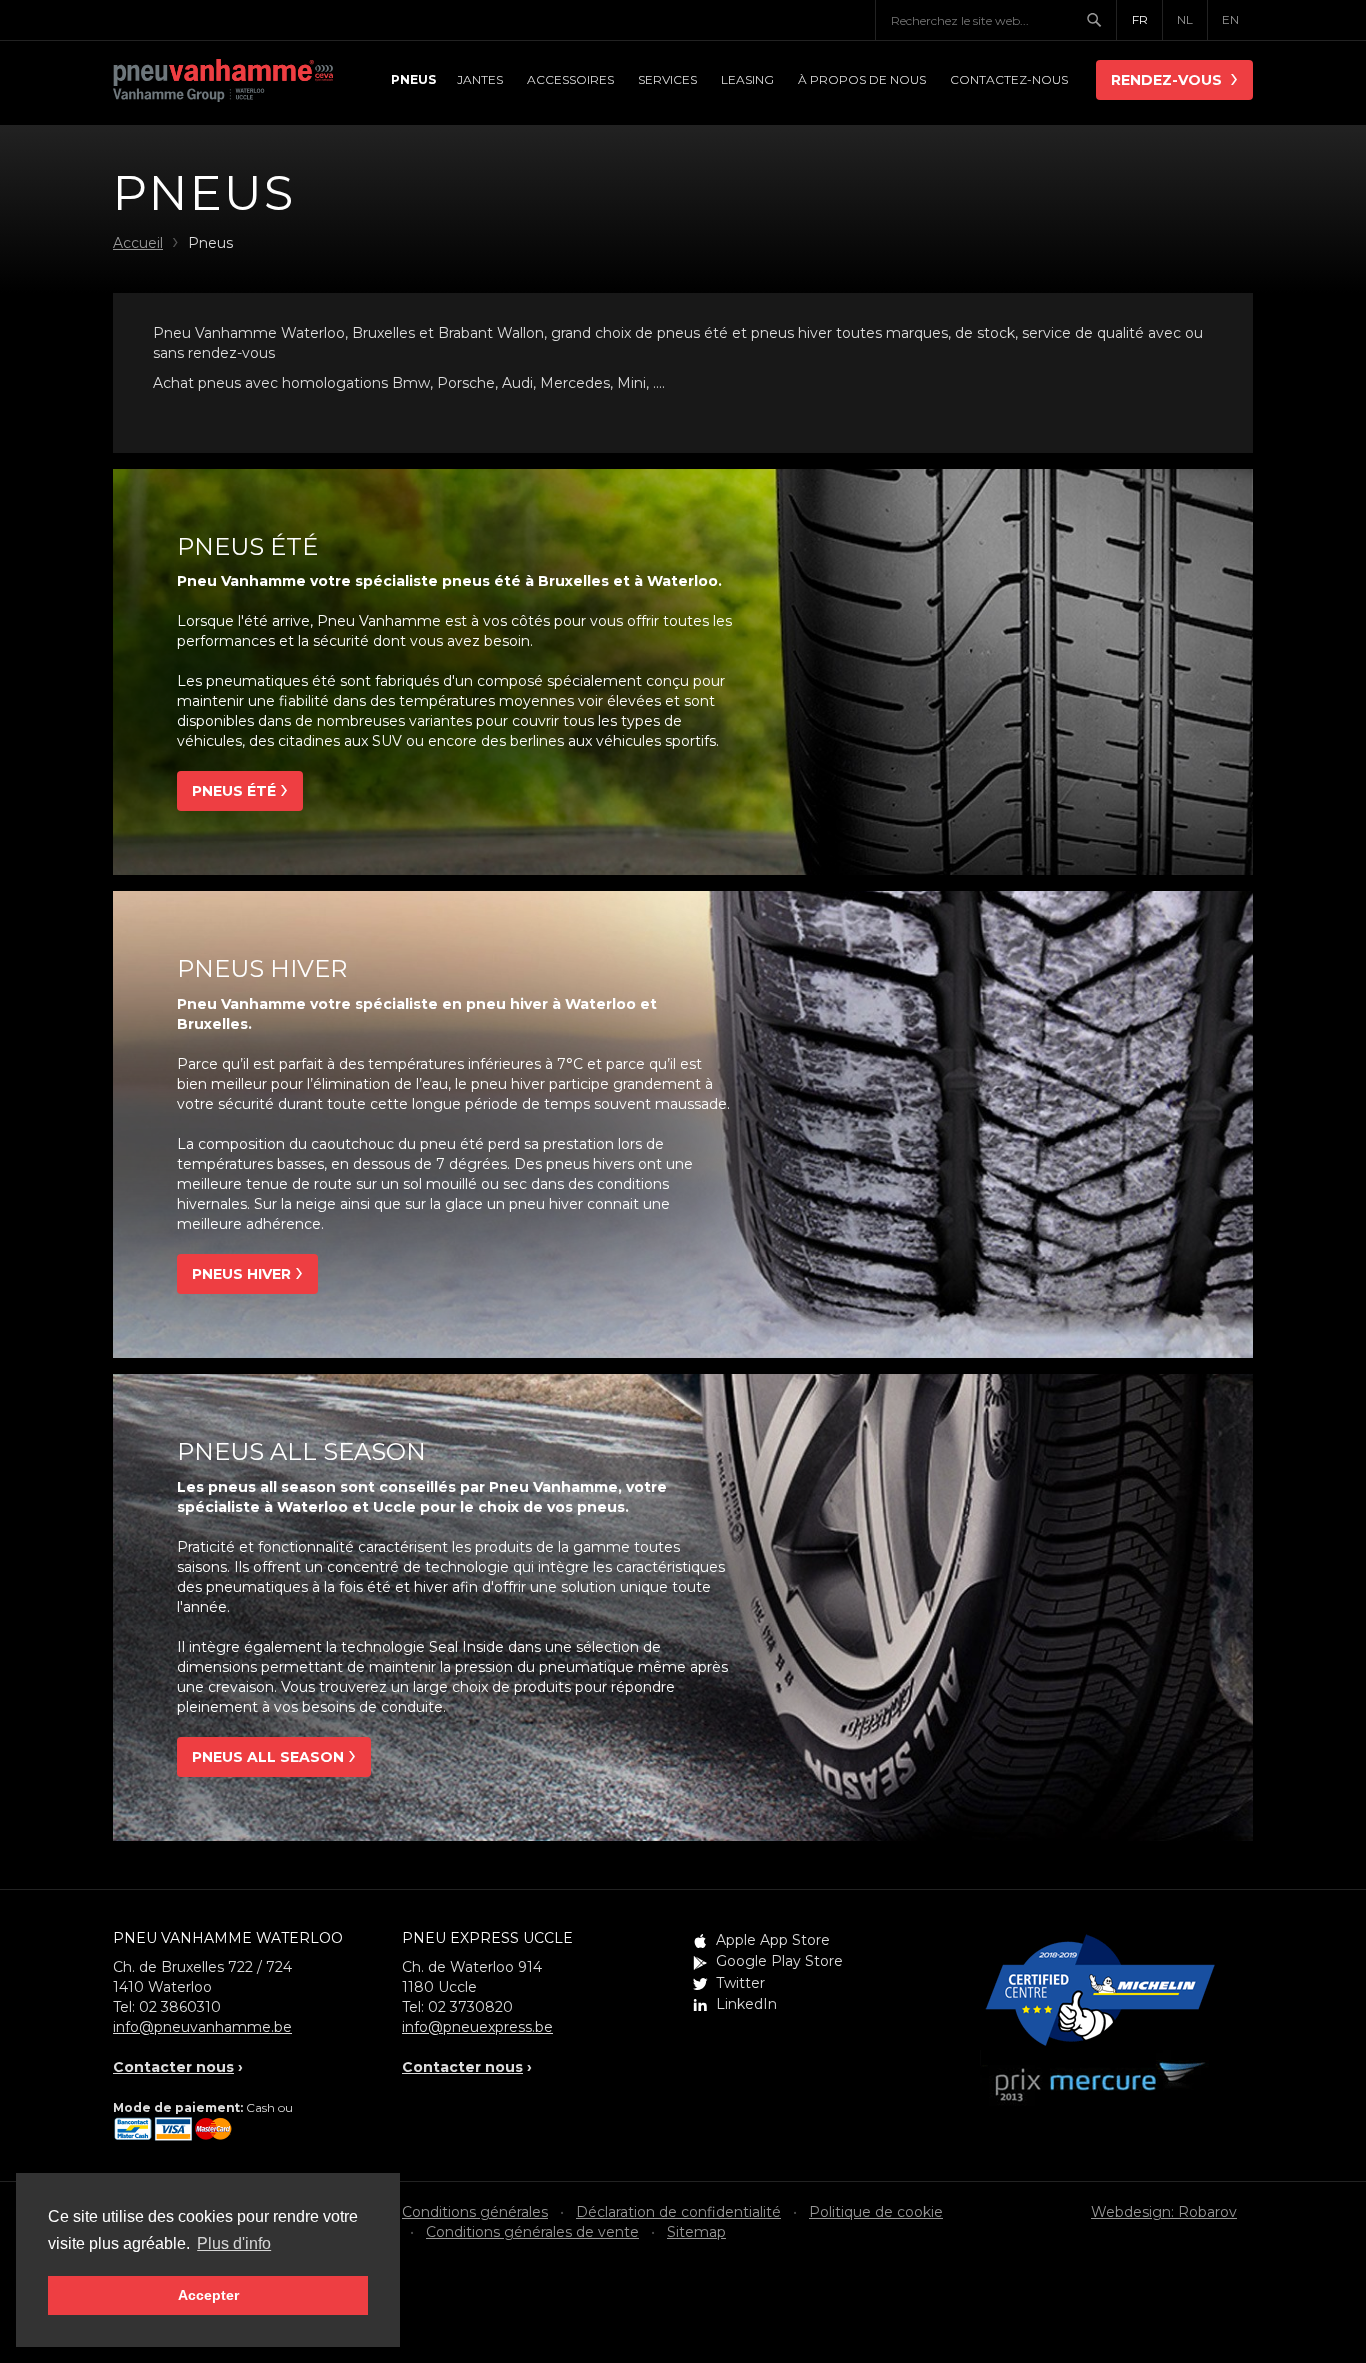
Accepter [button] (208, 2295)
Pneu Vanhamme (223, 82)
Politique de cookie (876, 2212)
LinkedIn (746, 2004)
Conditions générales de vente (532, 2232)
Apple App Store (773, 1940)
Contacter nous (173, 2067)
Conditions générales (475, 2212)
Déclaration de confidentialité (678, 2212)
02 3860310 (180, 2007)
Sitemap (696, 2232)
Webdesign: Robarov (1164, 2212)
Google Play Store (779, 1961)
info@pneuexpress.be (477, 2027)
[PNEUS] (412, 80)
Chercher (1101, 20)
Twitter (740, 1983)
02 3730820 (470, 2007)
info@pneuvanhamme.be (202, 2027)
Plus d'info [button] (234, 2243)
